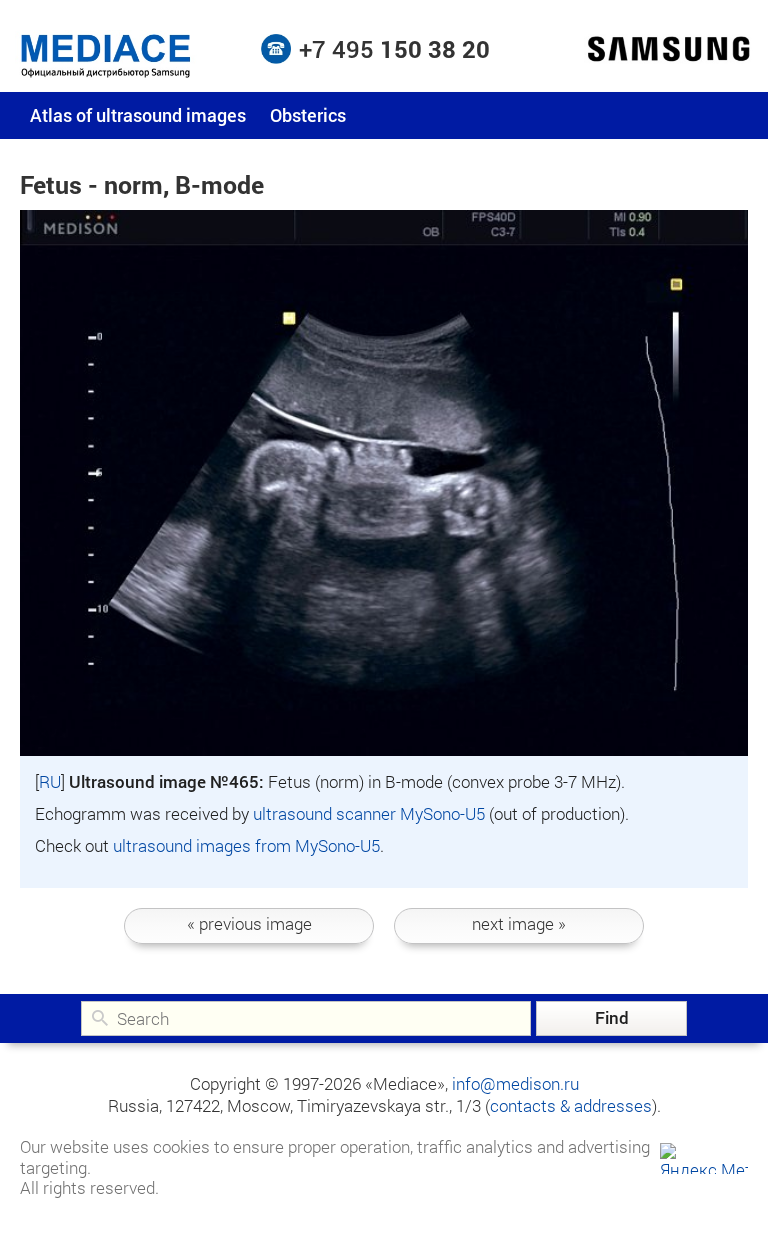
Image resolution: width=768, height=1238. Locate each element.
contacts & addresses (571, 1105)
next (519, 923)
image (249, 923)
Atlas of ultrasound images (138, 115)
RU (50, 781)
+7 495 (394, 49)
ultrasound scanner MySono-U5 (369, 813)
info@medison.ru (515, 1083)
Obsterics (308, 115)
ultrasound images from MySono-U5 (246, 845)
